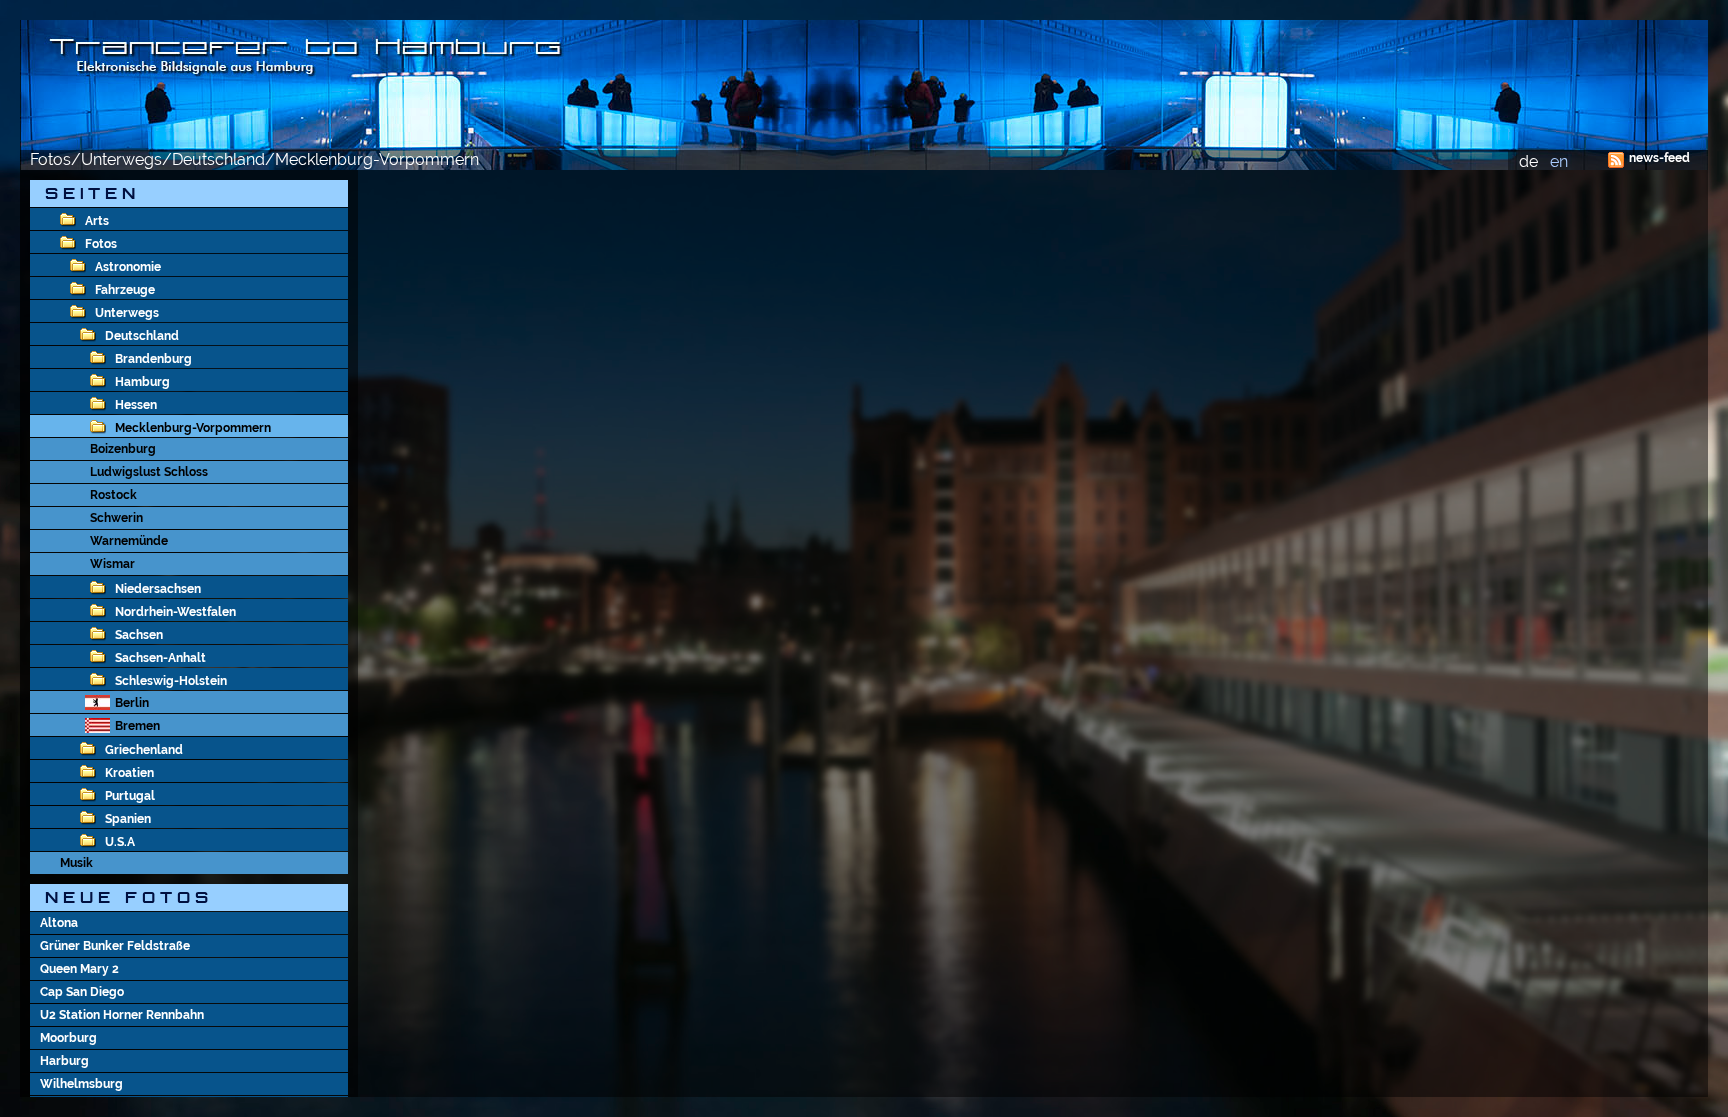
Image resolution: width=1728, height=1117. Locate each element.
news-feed (1659, 158)
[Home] (864, 85)
